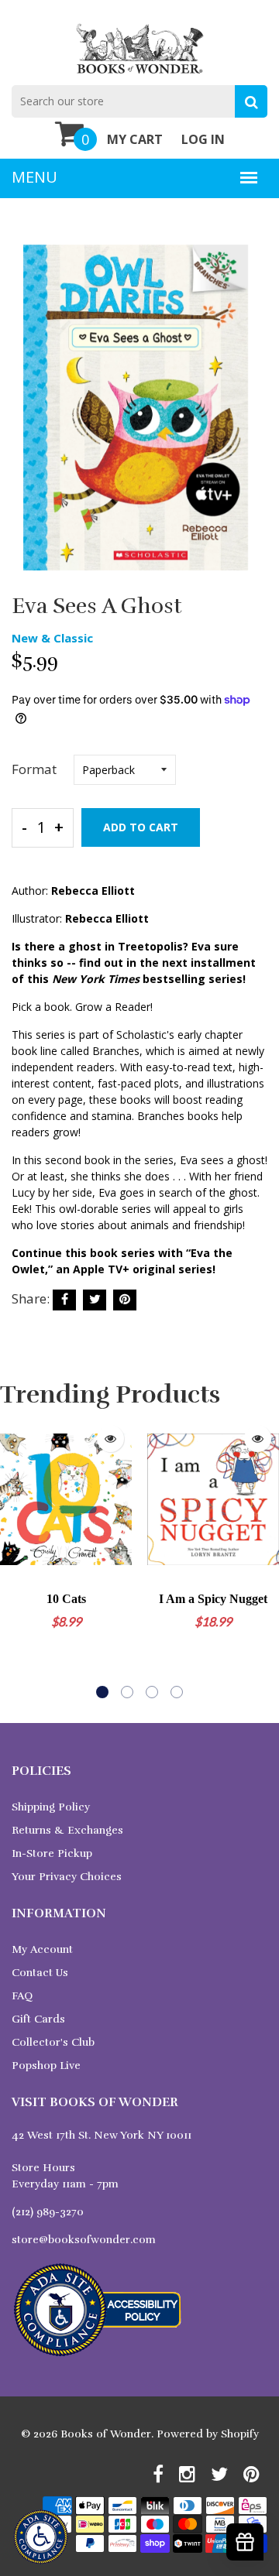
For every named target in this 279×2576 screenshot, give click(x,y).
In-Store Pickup (52, 1853)
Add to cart (141, 827)
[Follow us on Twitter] (95, 1300)
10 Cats (66, 1599)
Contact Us (40, 1973)
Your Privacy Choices (67, 1877)
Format (34, 769)
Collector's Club (53, 2042)
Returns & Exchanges (67, 1830)
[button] (102, 1692)
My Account (42, 1949)
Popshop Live (46, 2066)
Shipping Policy (51, 1807)
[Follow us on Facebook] (64, 1300)
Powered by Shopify (208, 2434)
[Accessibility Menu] (41, 2537)
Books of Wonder (106, 2434)
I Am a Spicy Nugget (213, 1599)
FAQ (22, 1996)
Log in (203, 139)
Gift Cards (38, 2019)
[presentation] (15, 1557)
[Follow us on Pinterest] (125, 1300)
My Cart (135, 139)
